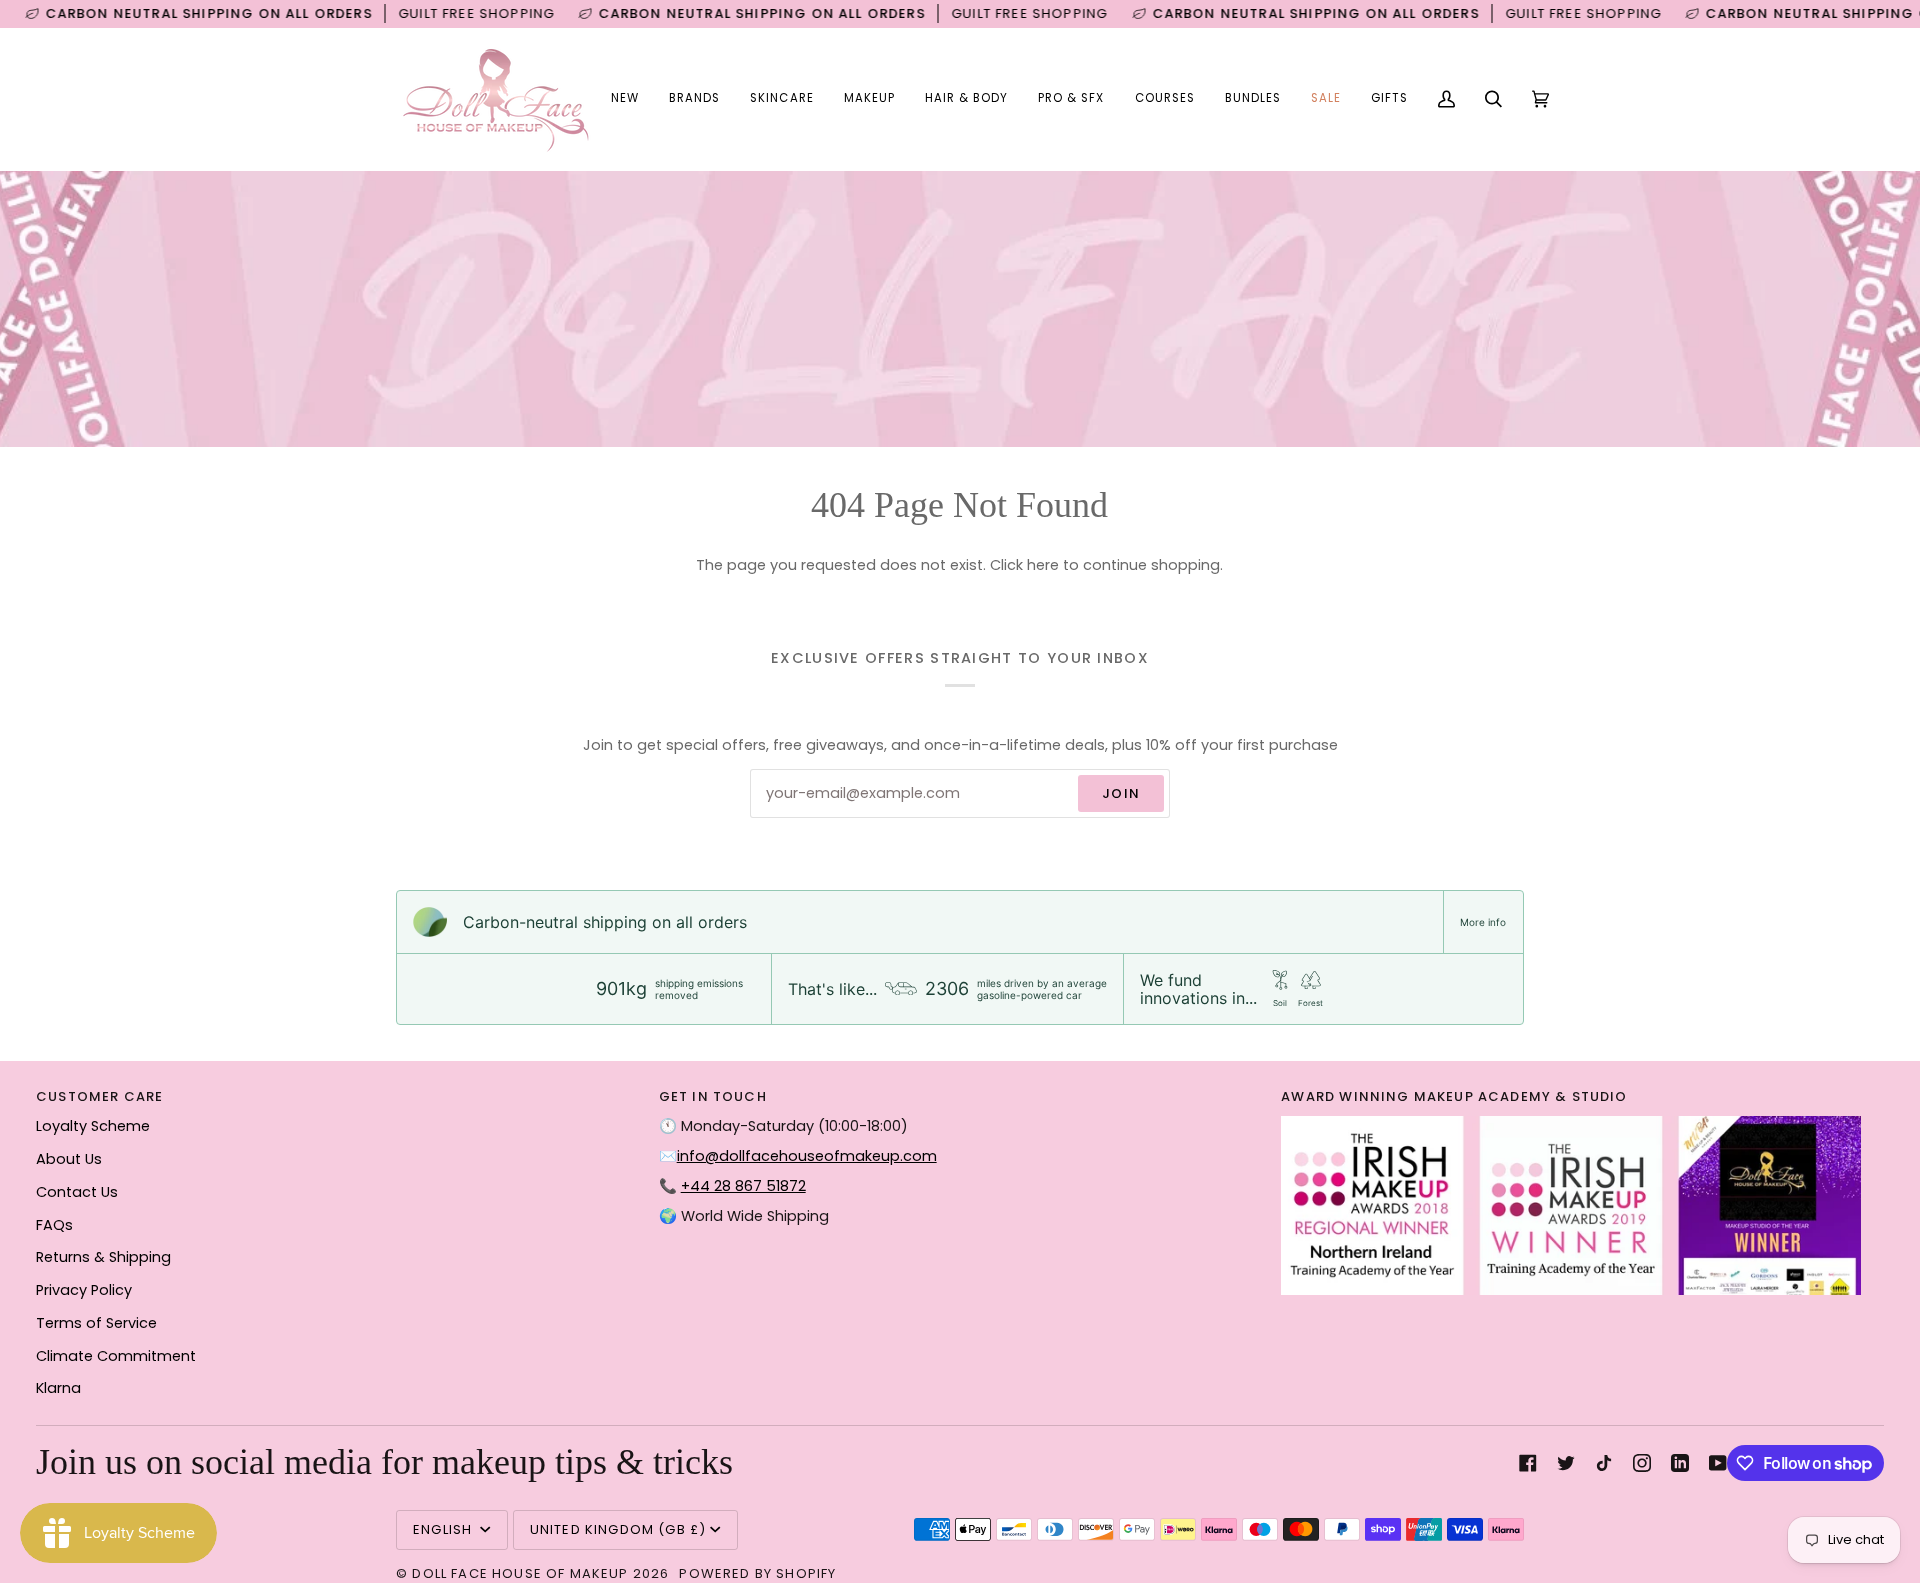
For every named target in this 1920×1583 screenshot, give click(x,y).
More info (1483, 922)
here (1043, 565)
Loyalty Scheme (93, 1126)
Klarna (58, 1388)
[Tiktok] (1604, 1463)
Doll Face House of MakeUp (520, 1573)
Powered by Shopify (757, 1573)
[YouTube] (1718, 1463)
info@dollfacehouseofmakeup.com (807, 1156)
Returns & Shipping (103, 1257)
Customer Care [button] (99, 1096)
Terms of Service (96, 1323)
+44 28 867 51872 (743, 1186)
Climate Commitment (116, 1356)
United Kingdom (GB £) (618, 1529)
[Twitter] (1566, 1463)
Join (1121, 793)
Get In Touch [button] (713, 1096)
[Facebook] (1528, 1463)
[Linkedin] (1680, 1463)
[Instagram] (1642, 1463)
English (444, 1529)
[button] (694, 99)
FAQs (54, 1225)
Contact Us (77, 1192)
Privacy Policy (84, 1290)
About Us (69, 1159)
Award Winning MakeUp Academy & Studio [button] (1454, 1096)
